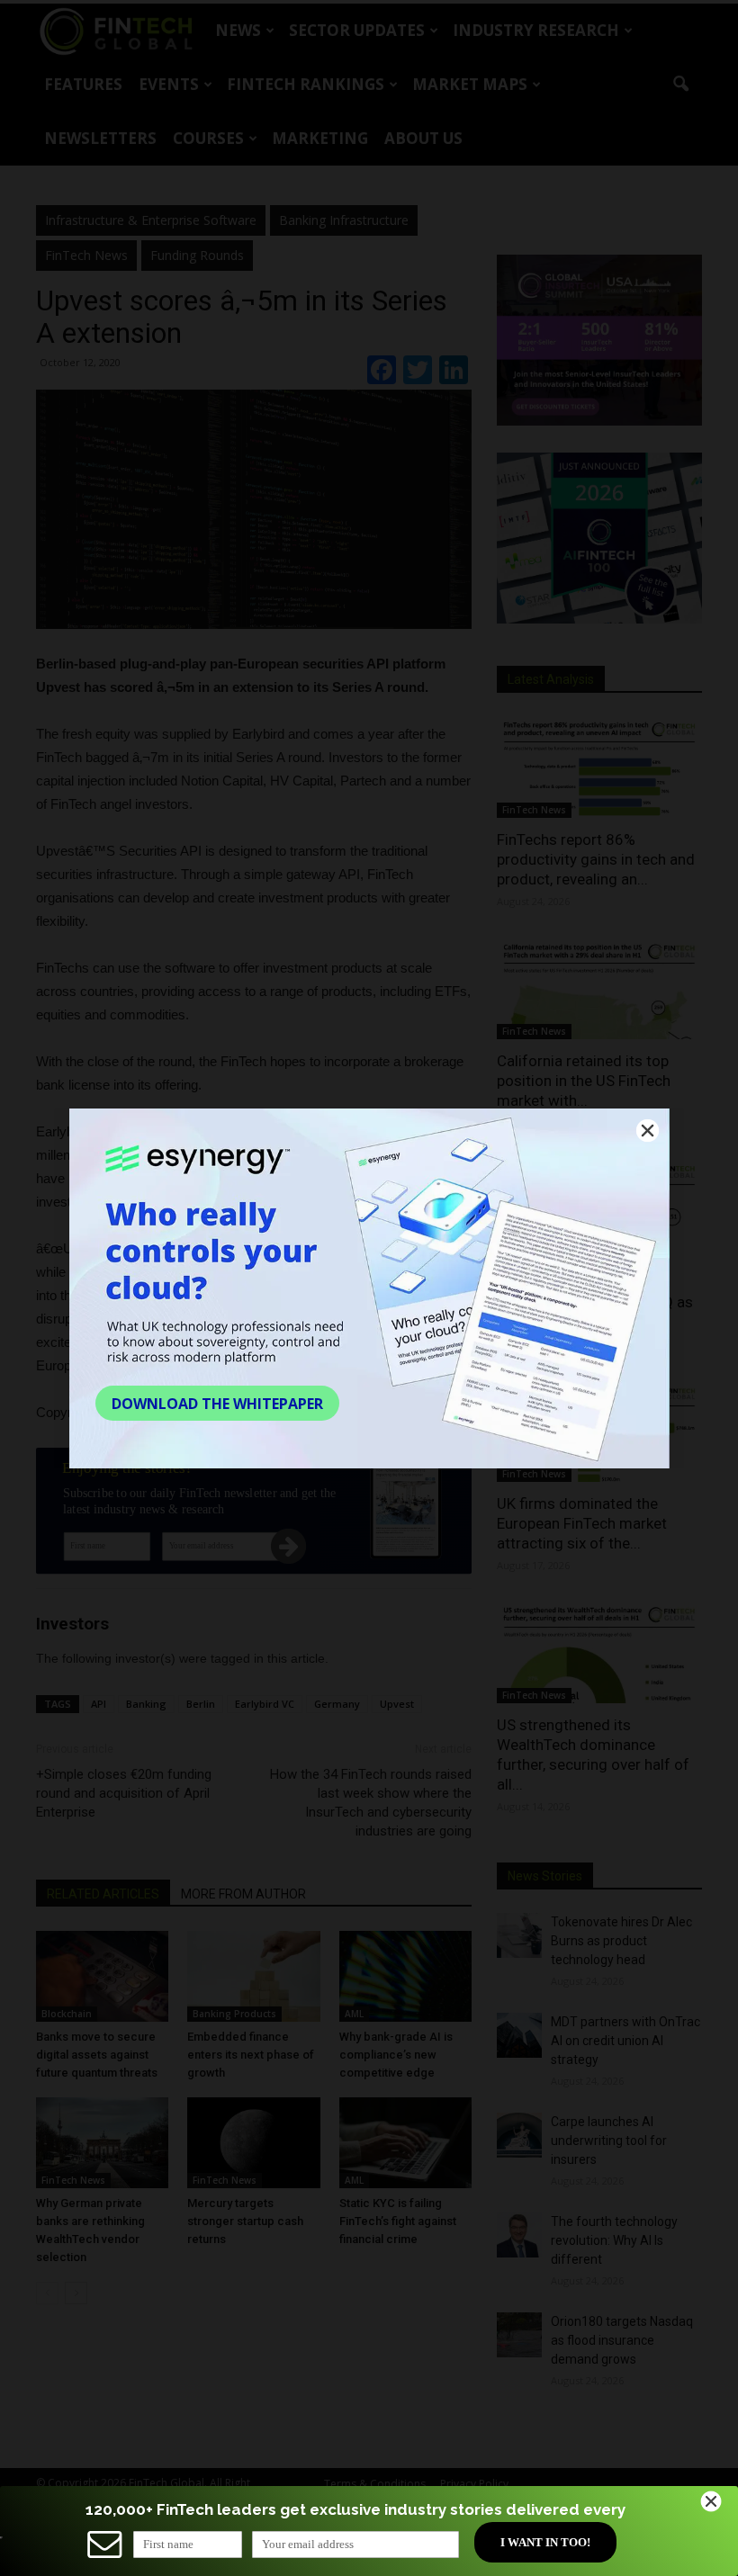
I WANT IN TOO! (545, 2542)
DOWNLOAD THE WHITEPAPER (217, 1404)
